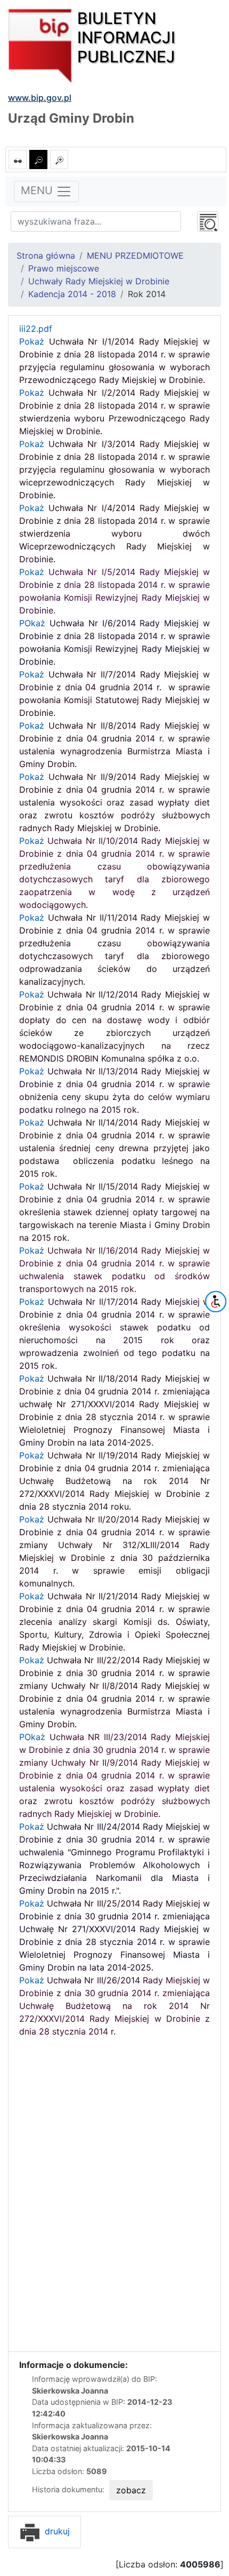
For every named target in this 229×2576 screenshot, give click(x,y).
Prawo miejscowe (64, 268)
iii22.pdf (36, 329)
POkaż (114, 1775)
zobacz (131, 2490)
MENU (38, 191)
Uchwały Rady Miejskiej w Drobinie (99, 281)
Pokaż (114, 469)
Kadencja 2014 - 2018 (72, 294)
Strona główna (46, 256)
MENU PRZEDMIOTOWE (135, 256)
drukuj (56, 2531)
